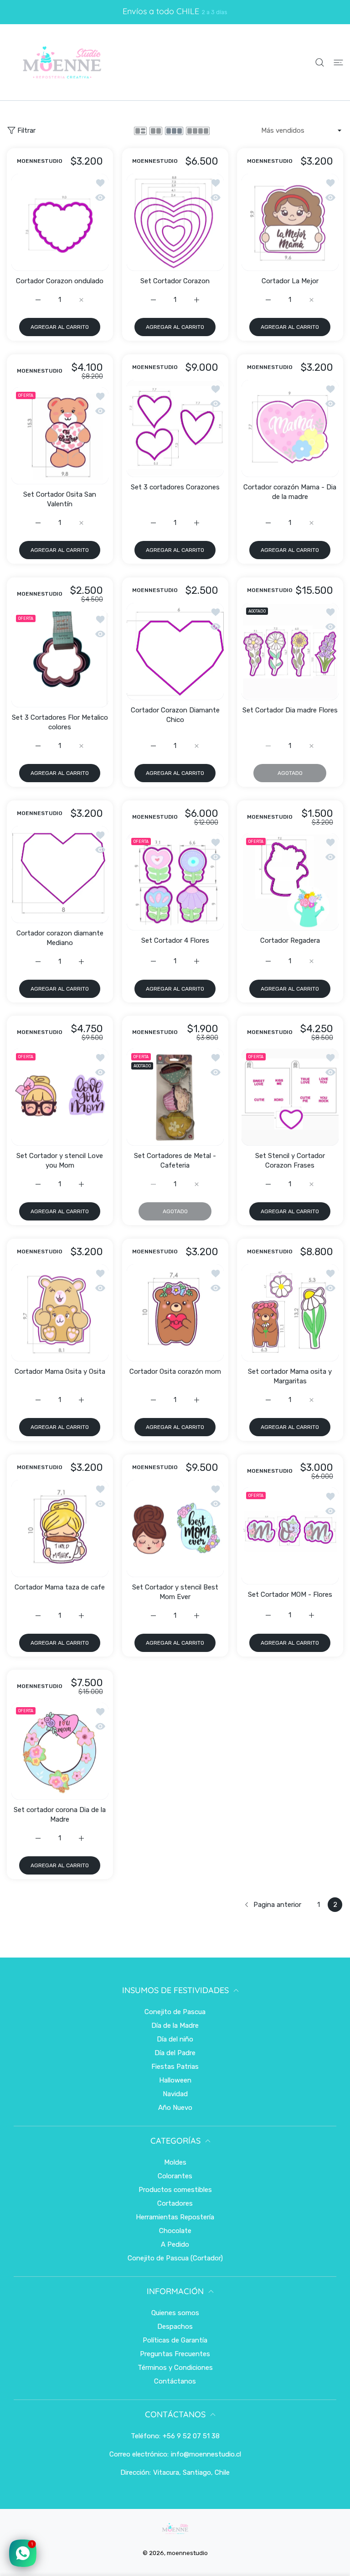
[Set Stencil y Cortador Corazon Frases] (290, 1097)
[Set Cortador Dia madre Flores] (290, 652)
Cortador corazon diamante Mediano (60, 937)
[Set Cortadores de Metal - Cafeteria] (175, 1097)
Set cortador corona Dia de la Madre (60, 1815)
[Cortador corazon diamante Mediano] (60, 875)
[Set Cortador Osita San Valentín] (60, 436)
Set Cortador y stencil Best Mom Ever (175, 1592)
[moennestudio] (62, 62)
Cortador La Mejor (290, 281)
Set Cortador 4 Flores (175, 940)
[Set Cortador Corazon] (175, 222)
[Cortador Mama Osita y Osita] (60, 1313)
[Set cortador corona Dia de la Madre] (60, 1752)
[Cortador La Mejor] (290, 222)
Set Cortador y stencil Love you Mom (60, 1161)
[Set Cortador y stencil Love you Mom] (60, 1097)
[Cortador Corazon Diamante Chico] (175, 652)
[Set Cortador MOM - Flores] (290, 1536)
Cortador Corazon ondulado (60, 281)
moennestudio (187, 2553)
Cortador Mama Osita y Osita (60, 1371)
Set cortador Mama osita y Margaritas (290, 1376)
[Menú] (338, 62)
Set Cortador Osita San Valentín (60, 499)
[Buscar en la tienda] (320, 62)
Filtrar (26, 130)
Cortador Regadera (290, 940)
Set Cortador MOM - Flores (290, 1594)
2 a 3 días (215, 12)
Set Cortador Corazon (175, 281)
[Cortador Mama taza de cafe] (60, 1529)
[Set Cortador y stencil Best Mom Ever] (175, 1529)
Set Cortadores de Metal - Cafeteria (175, 1161)
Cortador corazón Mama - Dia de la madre (290, 492)
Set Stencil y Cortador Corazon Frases (290, 1161)
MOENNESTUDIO (40, 162)
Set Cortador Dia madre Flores (290, 710)
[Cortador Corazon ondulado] (60, 222)
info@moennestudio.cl (206, 2454)
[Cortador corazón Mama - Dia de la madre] (290, 428)
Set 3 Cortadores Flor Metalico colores (60, 722)
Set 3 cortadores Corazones (175, 487)
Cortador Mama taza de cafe (60, 1587)
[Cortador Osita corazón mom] (175, 1313)
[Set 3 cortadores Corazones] (175, 428)
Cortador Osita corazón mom (175, 1371)
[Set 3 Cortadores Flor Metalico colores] (60, 659)
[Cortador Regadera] (290, 882)
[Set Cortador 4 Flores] (175, 882)
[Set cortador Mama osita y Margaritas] (290, 1313)
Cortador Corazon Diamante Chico (175, 714)
